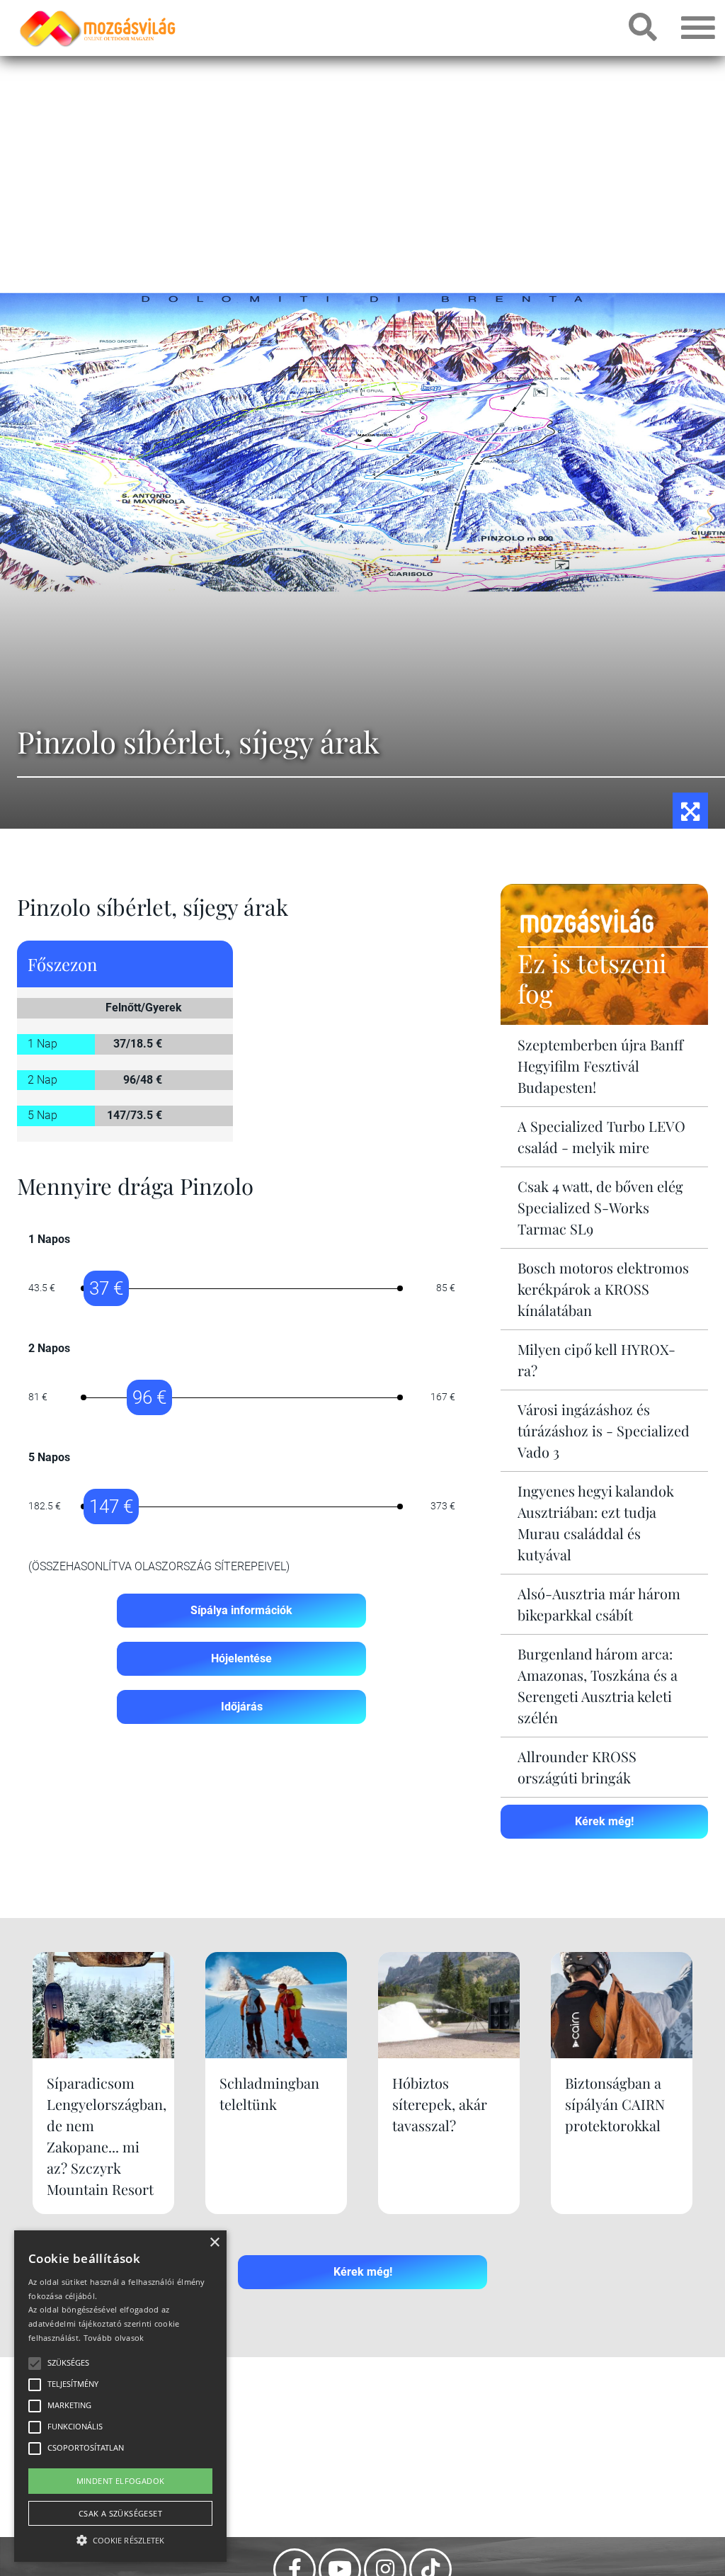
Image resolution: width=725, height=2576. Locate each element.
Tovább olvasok (114, 2338)
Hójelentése (241, 1658)
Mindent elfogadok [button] (121, 2481)
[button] (120, 2538)
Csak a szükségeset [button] (120, 2513)
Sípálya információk (241, 1610)
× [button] (214, 2243)
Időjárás (242, 1707)
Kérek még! (604, 1821)
